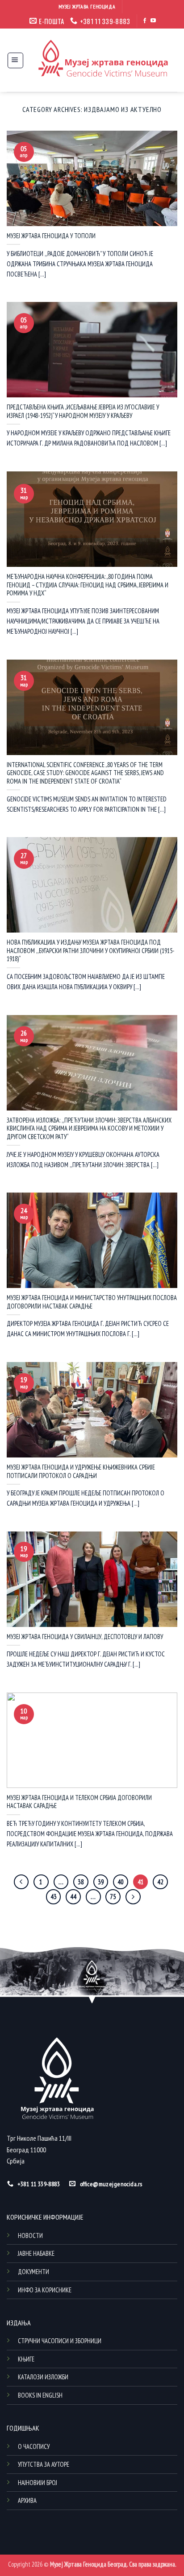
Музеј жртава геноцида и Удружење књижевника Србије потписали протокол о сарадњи (81, 1472)
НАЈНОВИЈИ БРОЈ (38, 2483)
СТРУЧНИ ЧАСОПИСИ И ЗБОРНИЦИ (60, 2341)
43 (54, 1897)
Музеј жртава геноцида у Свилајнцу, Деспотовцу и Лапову (85, 1637)
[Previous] (21, 1882)
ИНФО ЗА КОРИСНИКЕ (45, 2290)
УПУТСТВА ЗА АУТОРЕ (44, 2464)
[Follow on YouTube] (153, 21)
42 (160, 1882)
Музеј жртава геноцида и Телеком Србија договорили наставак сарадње (79, 1802)
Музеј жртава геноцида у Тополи (51, 236)
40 (121, 1882)
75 (113, 1897)
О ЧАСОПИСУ (34, 2446)
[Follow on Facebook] (145, 21)
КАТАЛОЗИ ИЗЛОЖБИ (43, 2377)
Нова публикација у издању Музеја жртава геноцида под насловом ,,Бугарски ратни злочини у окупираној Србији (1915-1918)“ (91, 951)
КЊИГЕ (26, 2359)
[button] (15, 60)
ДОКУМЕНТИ (33, 2272)
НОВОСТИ (30, 2235)
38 (81, 1882)
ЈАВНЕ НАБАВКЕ (36, 2253)
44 (73, 1897)
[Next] (133, 1897)
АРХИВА (27, 2500)
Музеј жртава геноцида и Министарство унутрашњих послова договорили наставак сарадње (92, 1302)
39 (101, 1882)
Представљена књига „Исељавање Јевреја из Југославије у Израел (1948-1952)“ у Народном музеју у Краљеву (83, 411)
